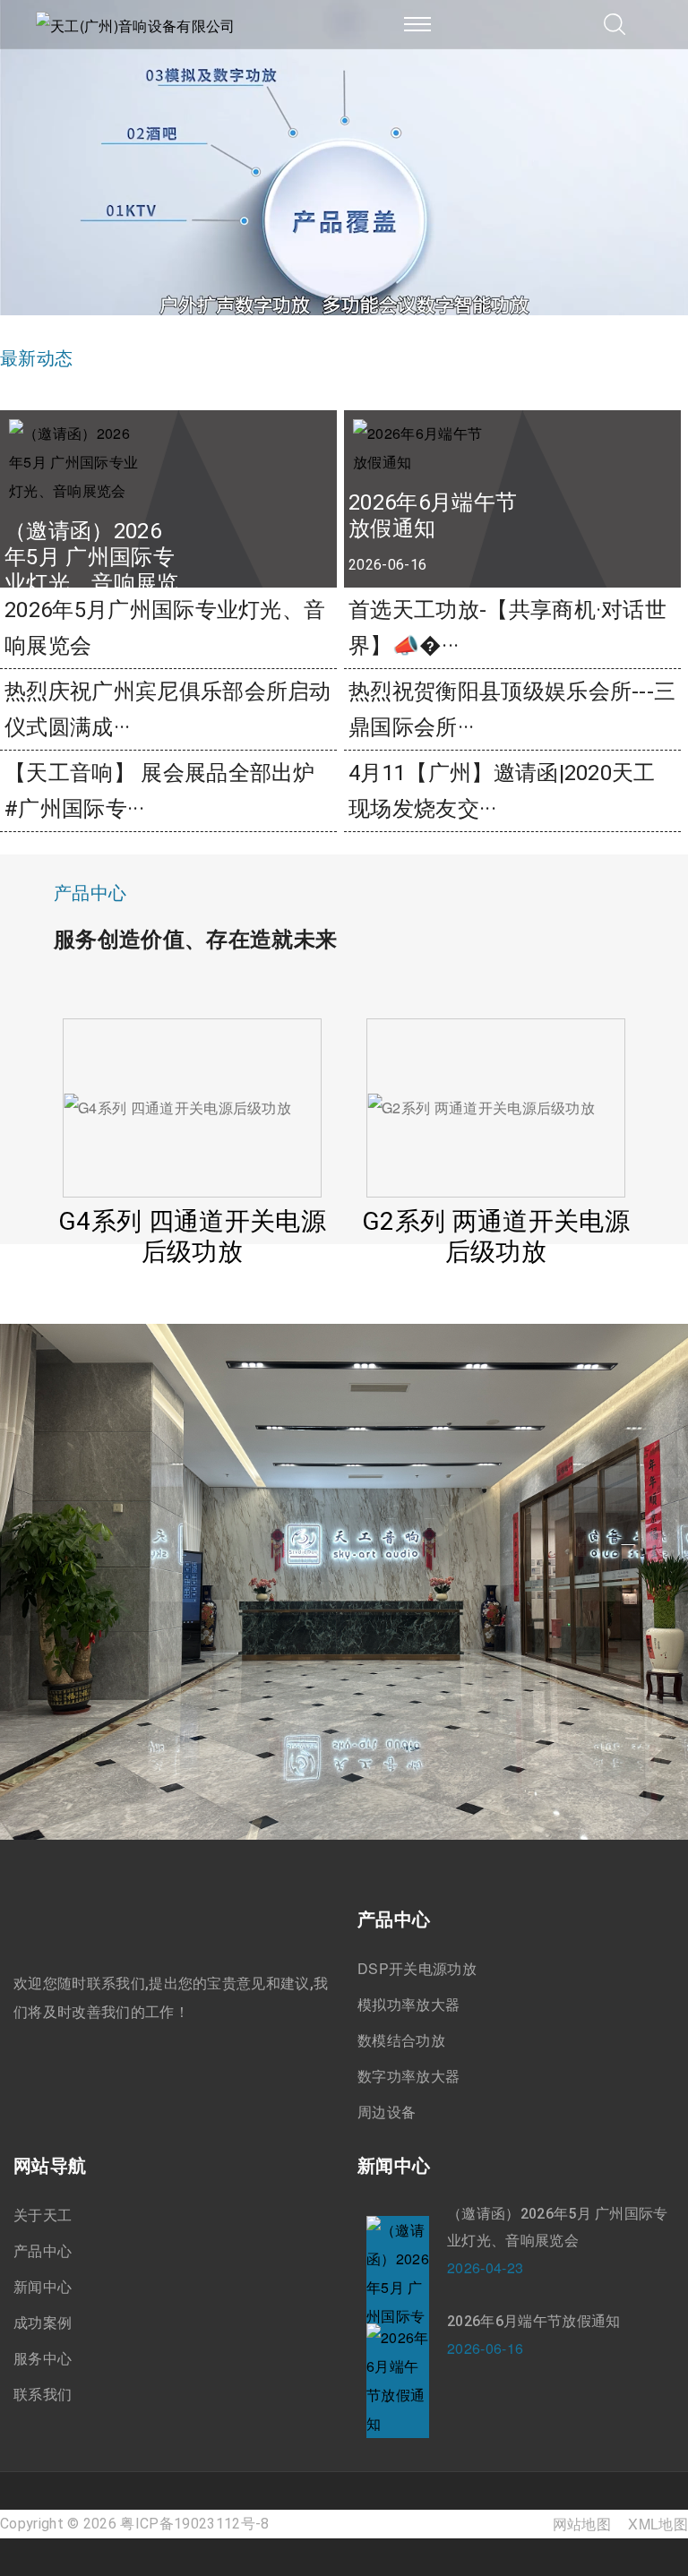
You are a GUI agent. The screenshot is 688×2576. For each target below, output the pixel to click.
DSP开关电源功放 (417, 1969)
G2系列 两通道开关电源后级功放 (206, 1078)
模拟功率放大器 (408, 2005)
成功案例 (43, 2323)
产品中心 (43, 2251)
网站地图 (582, 2524)
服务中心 (43, 2358)
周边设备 (387, 2112)
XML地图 (658, 2524)
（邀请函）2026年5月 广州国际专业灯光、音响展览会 (558, 2227)
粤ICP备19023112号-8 (194, 2524)
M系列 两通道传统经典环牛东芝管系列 (509, 1100)
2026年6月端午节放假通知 (533, 2321)
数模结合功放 (401, 2040)
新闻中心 (43, 2287)
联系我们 (43, 2394)
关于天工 (43, 2215)
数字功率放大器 (408, 2076)
